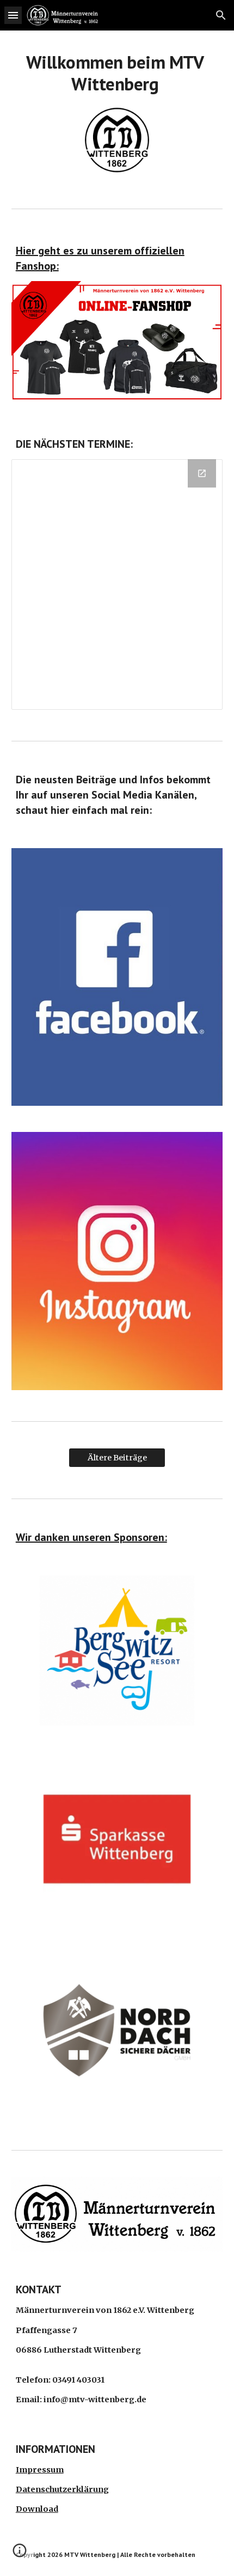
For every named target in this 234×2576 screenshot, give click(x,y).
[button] (13, 15)
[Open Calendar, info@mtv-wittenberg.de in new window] (202, 473)
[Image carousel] (117, 1657)
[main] (117, 73)
